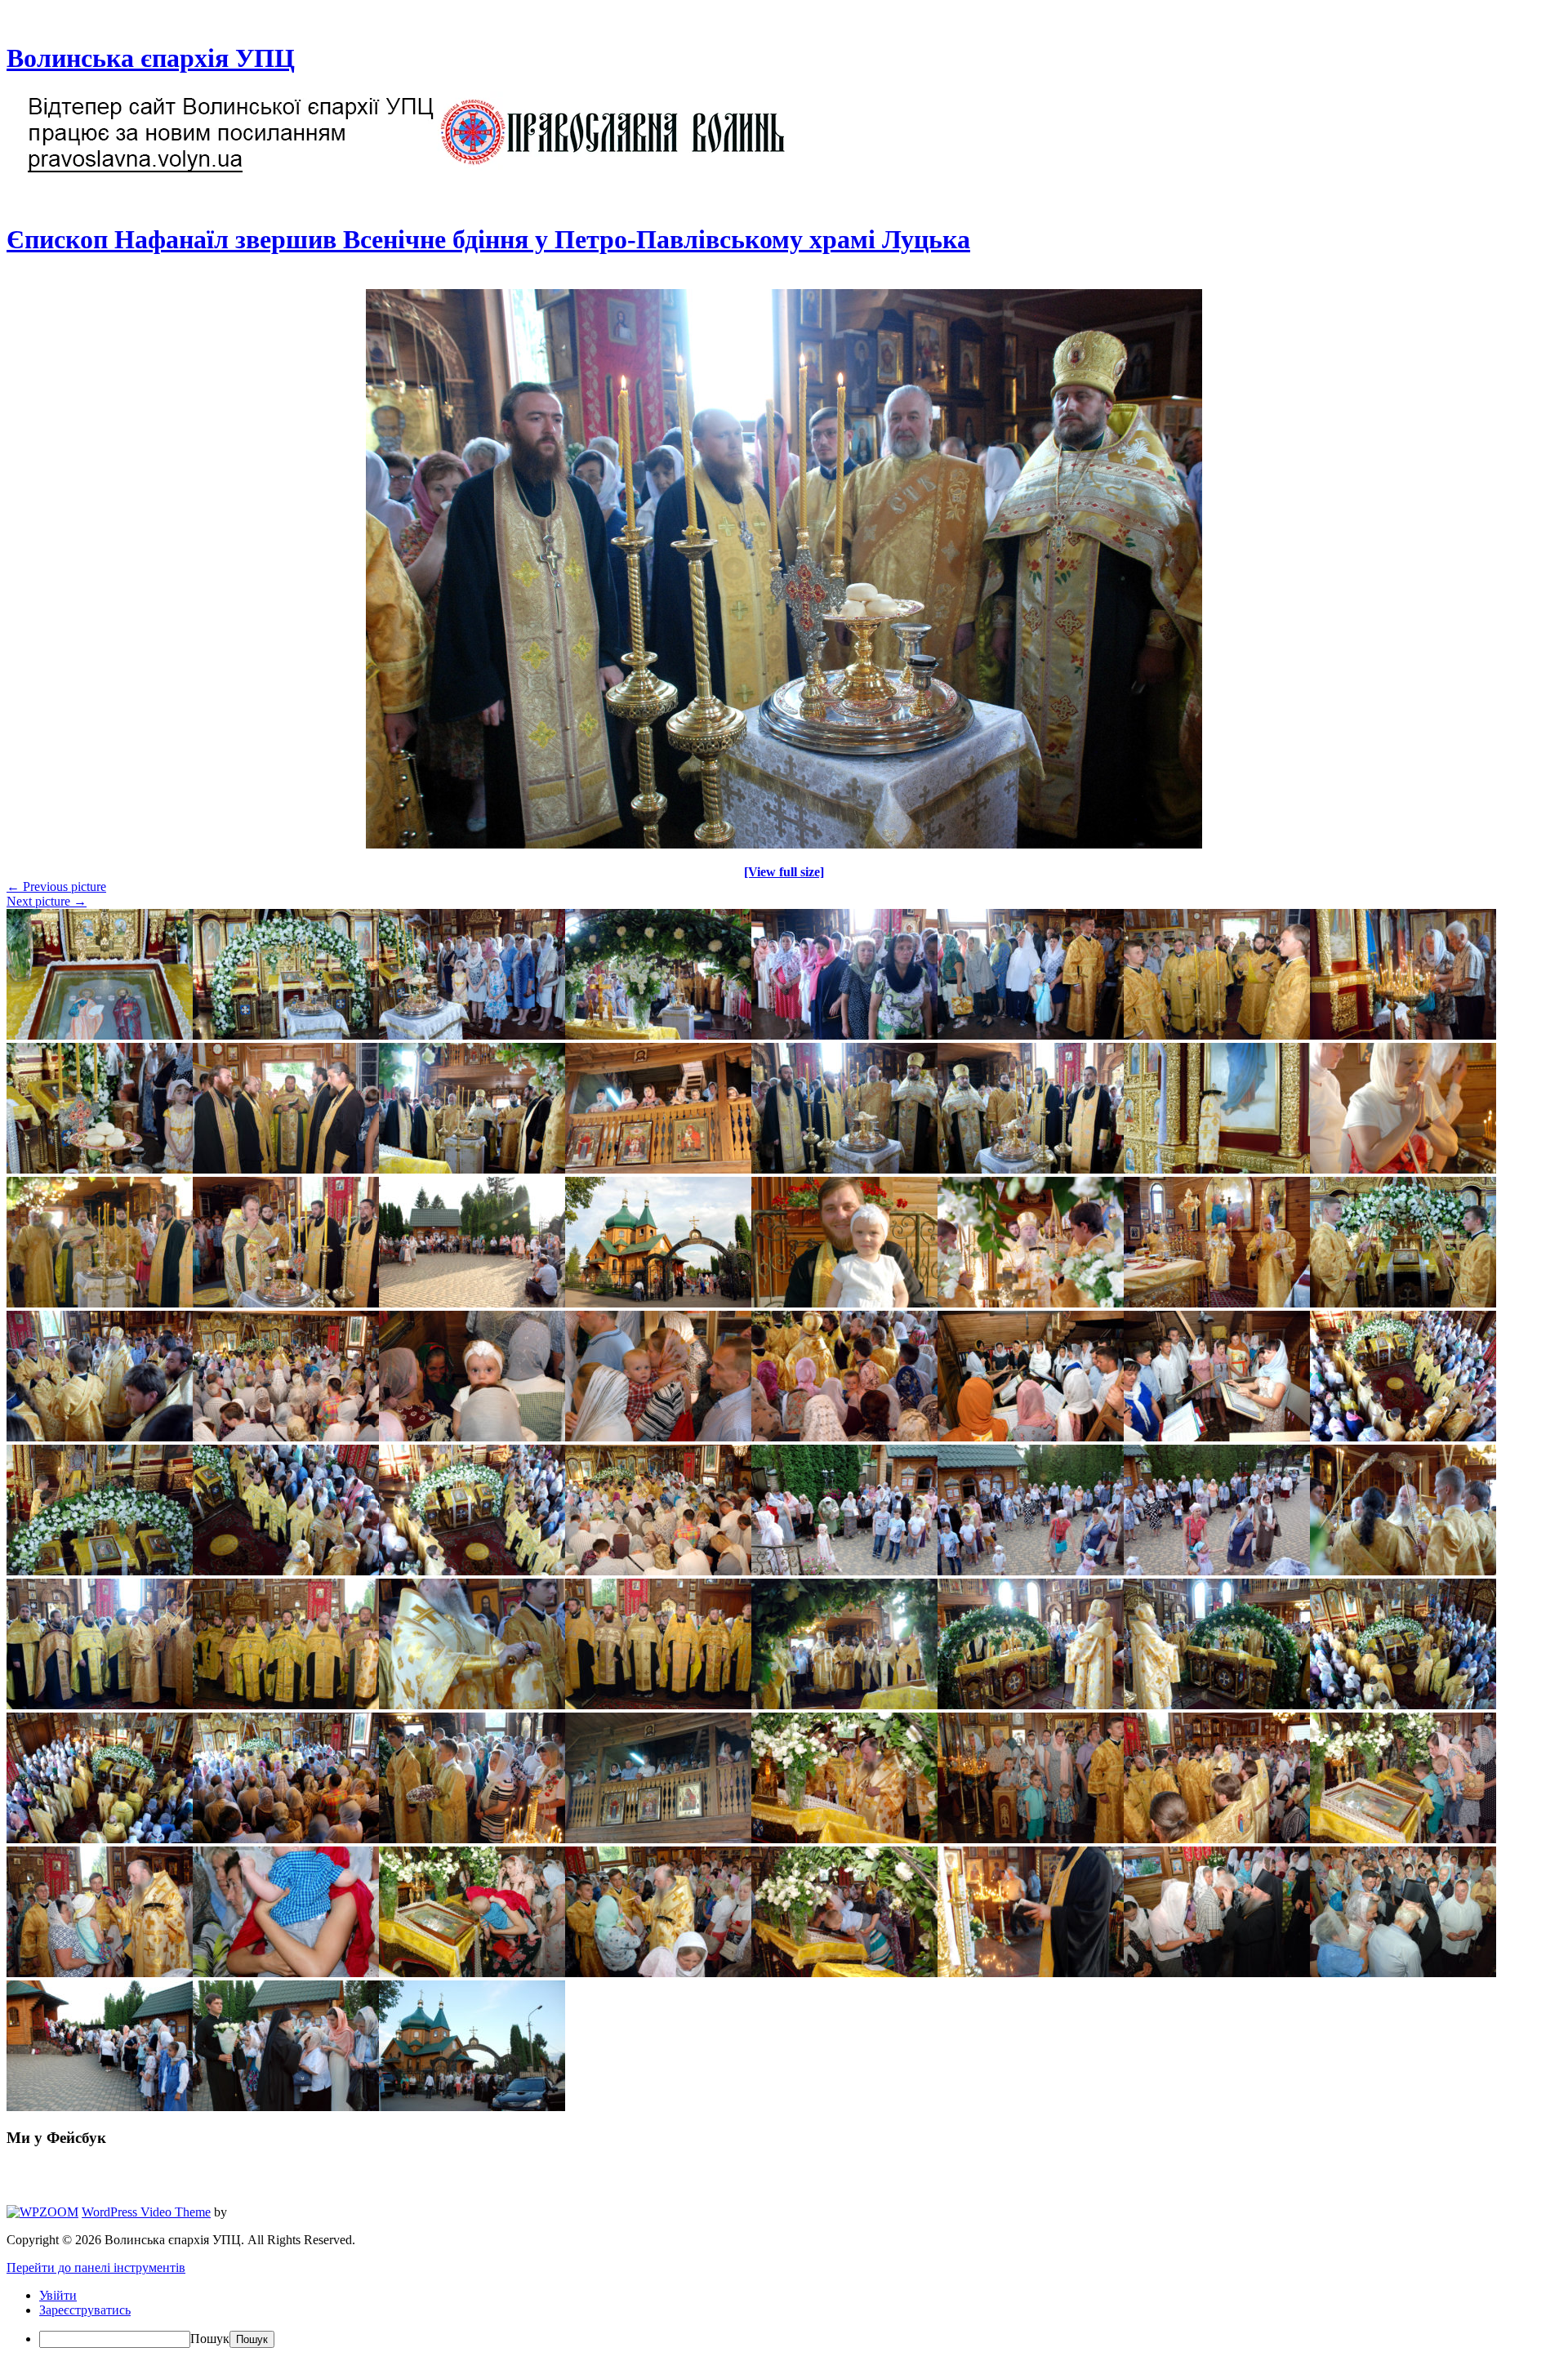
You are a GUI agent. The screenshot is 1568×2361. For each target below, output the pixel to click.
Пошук (210, 2339)
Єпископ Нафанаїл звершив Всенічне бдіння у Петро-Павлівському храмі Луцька (488, 239)
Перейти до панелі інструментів (96, 2267)
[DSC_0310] (784, 844)
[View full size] (784, 872)
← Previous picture (56, 886)
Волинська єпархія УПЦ (151, 58)
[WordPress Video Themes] (42, 2212)
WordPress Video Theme (146, 2212)
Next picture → (47, 901)
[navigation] (784, 2318)
